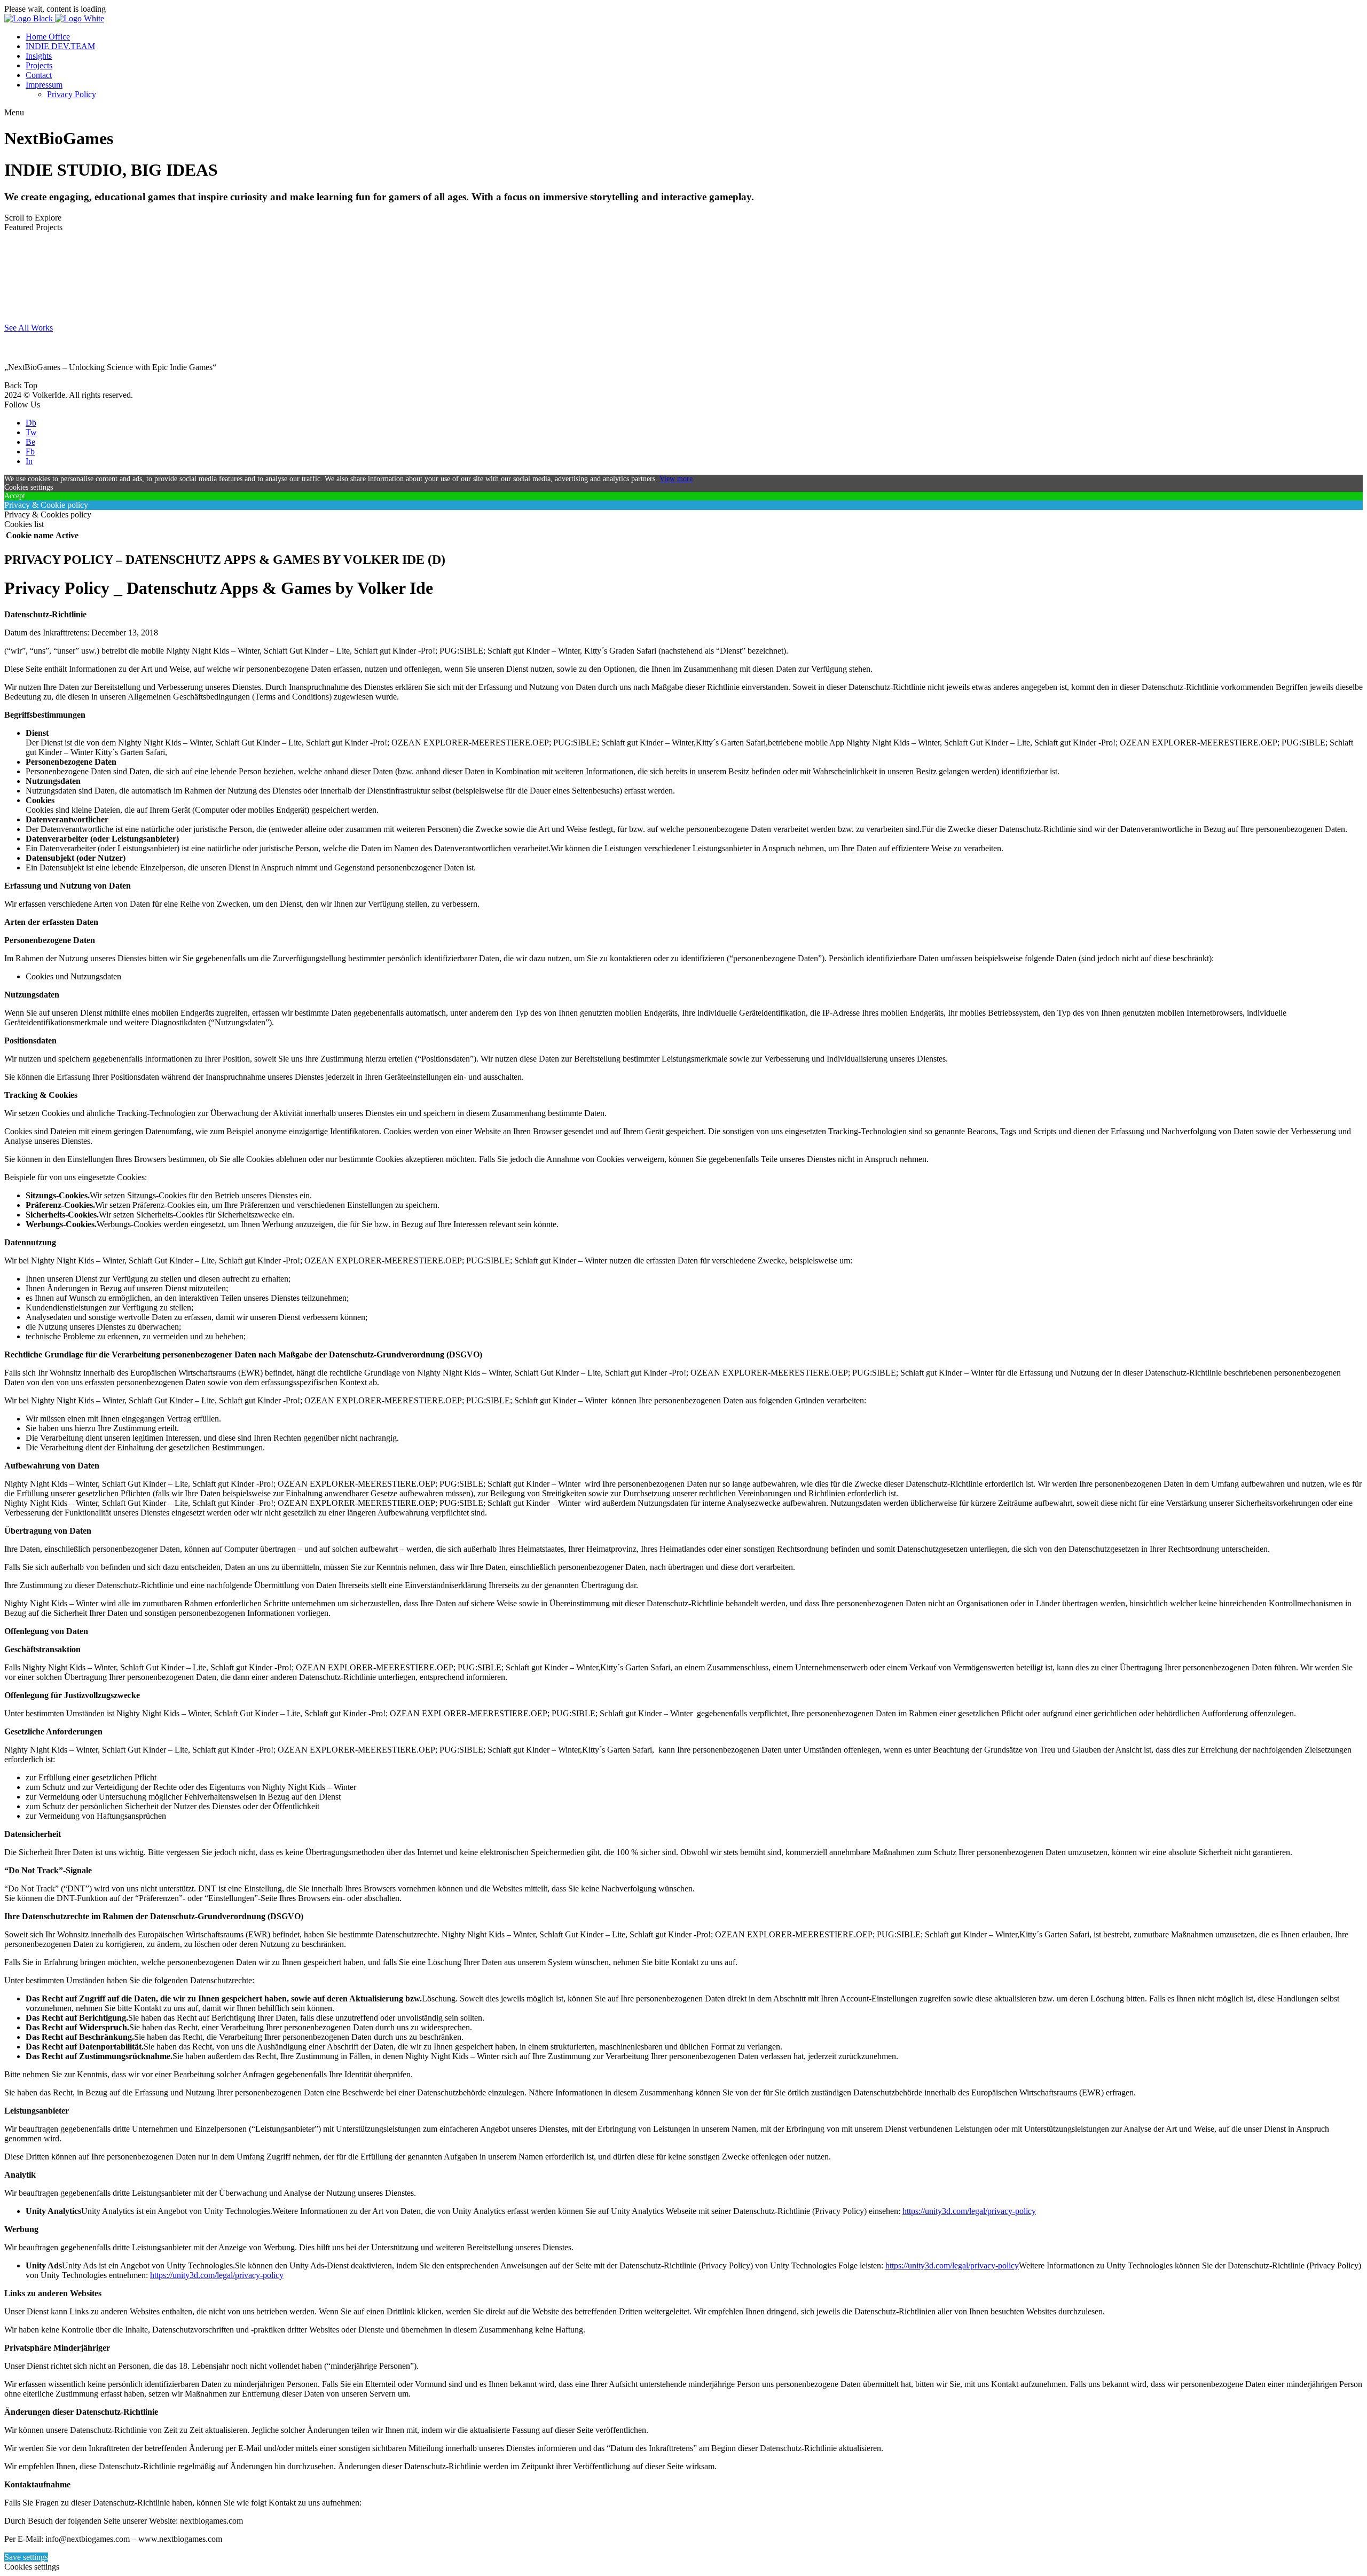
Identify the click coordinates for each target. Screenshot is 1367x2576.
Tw (31, 432)
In (29, 461)
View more (676, 479)
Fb (30, 451)
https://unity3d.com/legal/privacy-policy (969, 2211)
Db (31, 423)
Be (30, 442)
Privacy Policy (72, 94)
